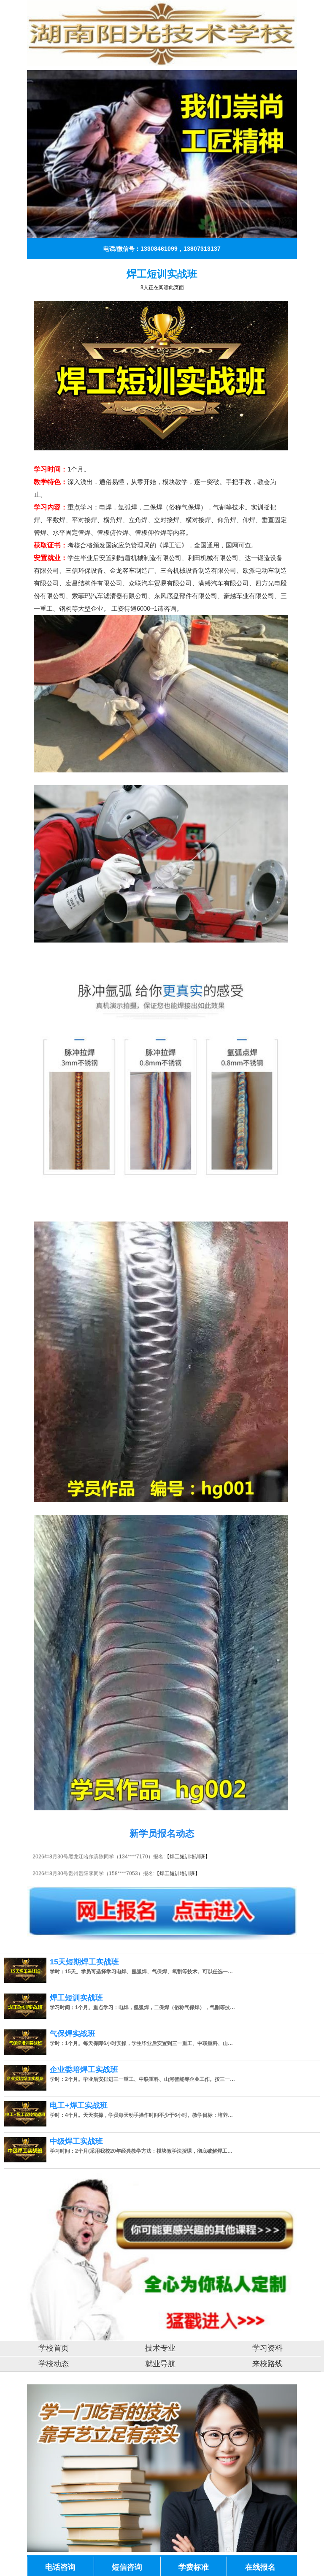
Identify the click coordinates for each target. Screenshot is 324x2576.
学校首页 (54, 2348)
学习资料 (267, 2348)
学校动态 (54, 2364)
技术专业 (160, 2348)
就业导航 (160, 2364)
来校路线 (267, 2364)
